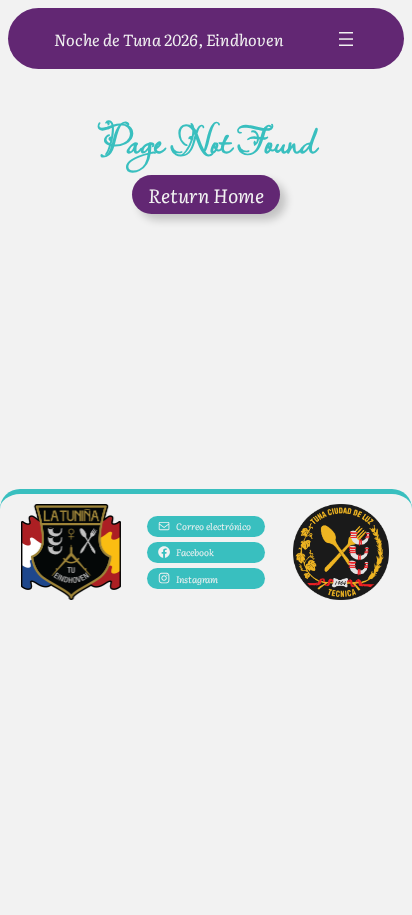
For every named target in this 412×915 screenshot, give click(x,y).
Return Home (206, 194)
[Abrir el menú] (346, 39)
